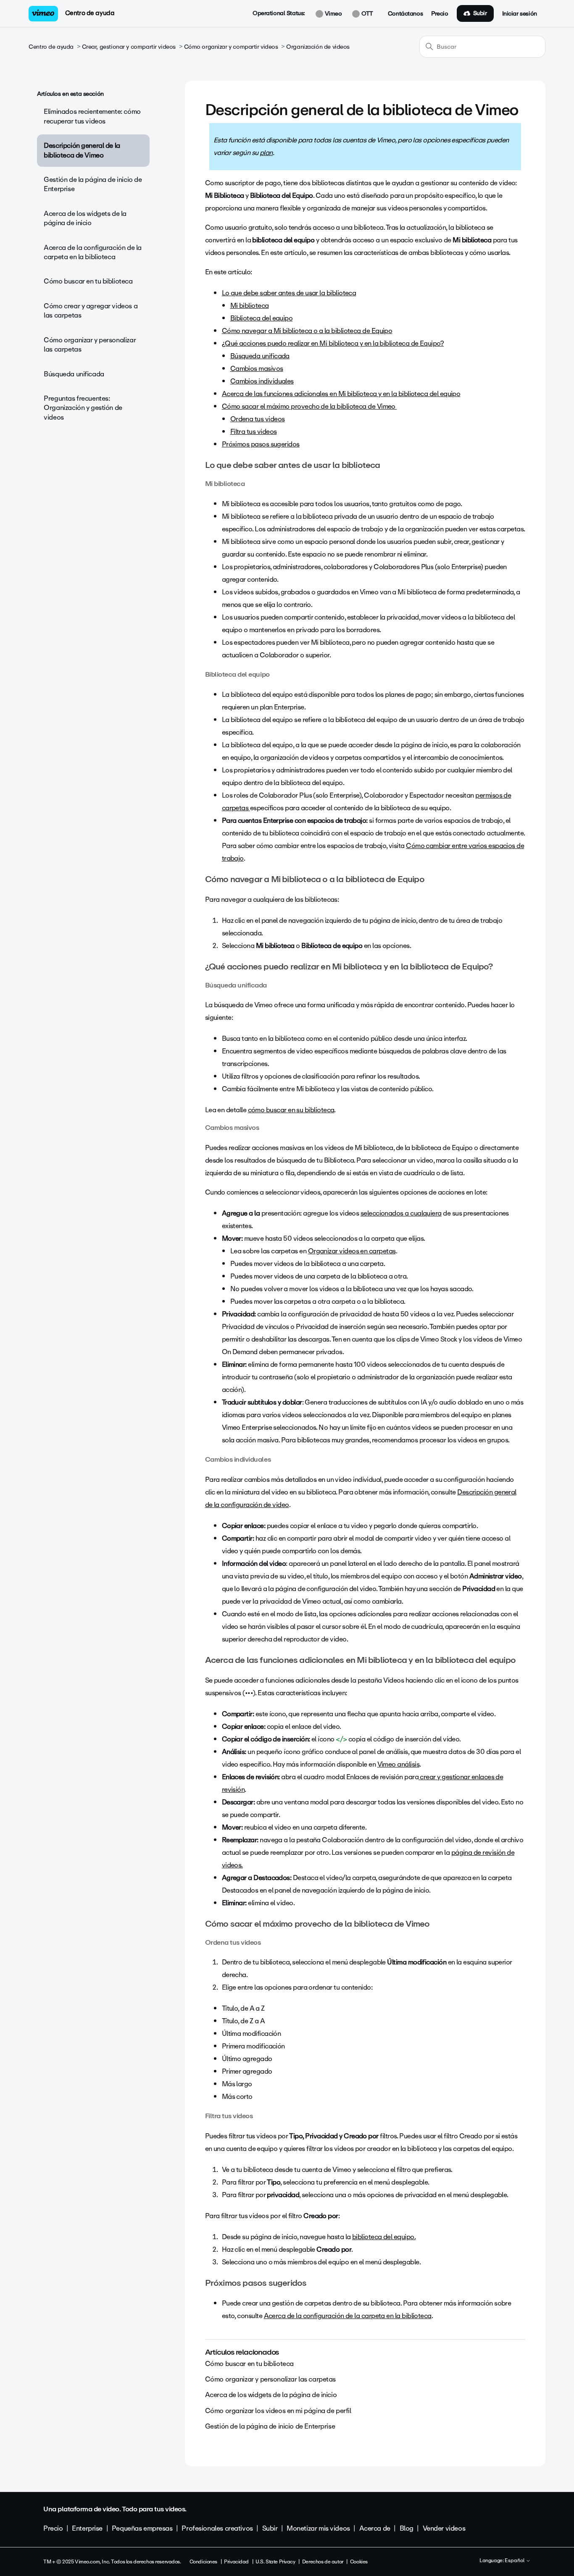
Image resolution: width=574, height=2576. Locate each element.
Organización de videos (318, 47)
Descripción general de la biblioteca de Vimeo (82, 150)
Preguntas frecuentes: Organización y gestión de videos (83, 408)
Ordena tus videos (258, 419)
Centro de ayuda (90, 13)
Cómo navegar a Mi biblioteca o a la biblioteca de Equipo (307, 331)
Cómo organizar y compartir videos (231, 47)
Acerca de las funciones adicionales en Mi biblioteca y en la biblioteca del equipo (341, 394)
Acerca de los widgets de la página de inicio (85, 218)
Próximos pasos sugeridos (261, 444)
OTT (366, 14)
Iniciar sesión (520, 14)
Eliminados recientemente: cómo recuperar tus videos (92, 116)
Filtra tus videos (254, 432)
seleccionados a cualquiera (401, 1213)
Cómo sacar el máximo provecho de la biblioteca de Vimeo (309, 406)
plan (266, 153)
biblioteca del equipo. (384, 2237)
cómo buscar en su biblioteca (291, 1110)
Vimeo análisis (398, 1764)
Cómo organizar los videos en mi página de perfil (278, 2411)
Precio (440, 14)
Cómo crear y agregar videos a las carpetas (91, 311)
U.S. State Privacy (275, 2562)
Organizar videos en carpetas (352, 1251)
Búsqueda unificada (74, 374)
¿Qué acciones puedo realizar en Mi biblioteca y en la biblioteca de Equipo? (333, 343)
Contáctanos (405, 14)
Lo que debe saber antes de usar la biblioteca (289, 293)
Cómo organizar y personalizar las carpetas (90, 345)
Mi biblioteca (250, 306)
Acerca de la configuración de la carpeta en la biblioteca (93, 252)
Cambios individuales (262, 381)
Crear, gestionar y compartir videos (129, 47)
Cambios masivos (257, 369)
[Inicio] (43, 14)
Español (515, 2561)
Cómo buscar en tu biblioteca (88, 281)
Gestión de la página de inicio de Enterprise (93, 184)
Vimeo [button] (332, 14)
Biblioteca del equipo (262, 318)
